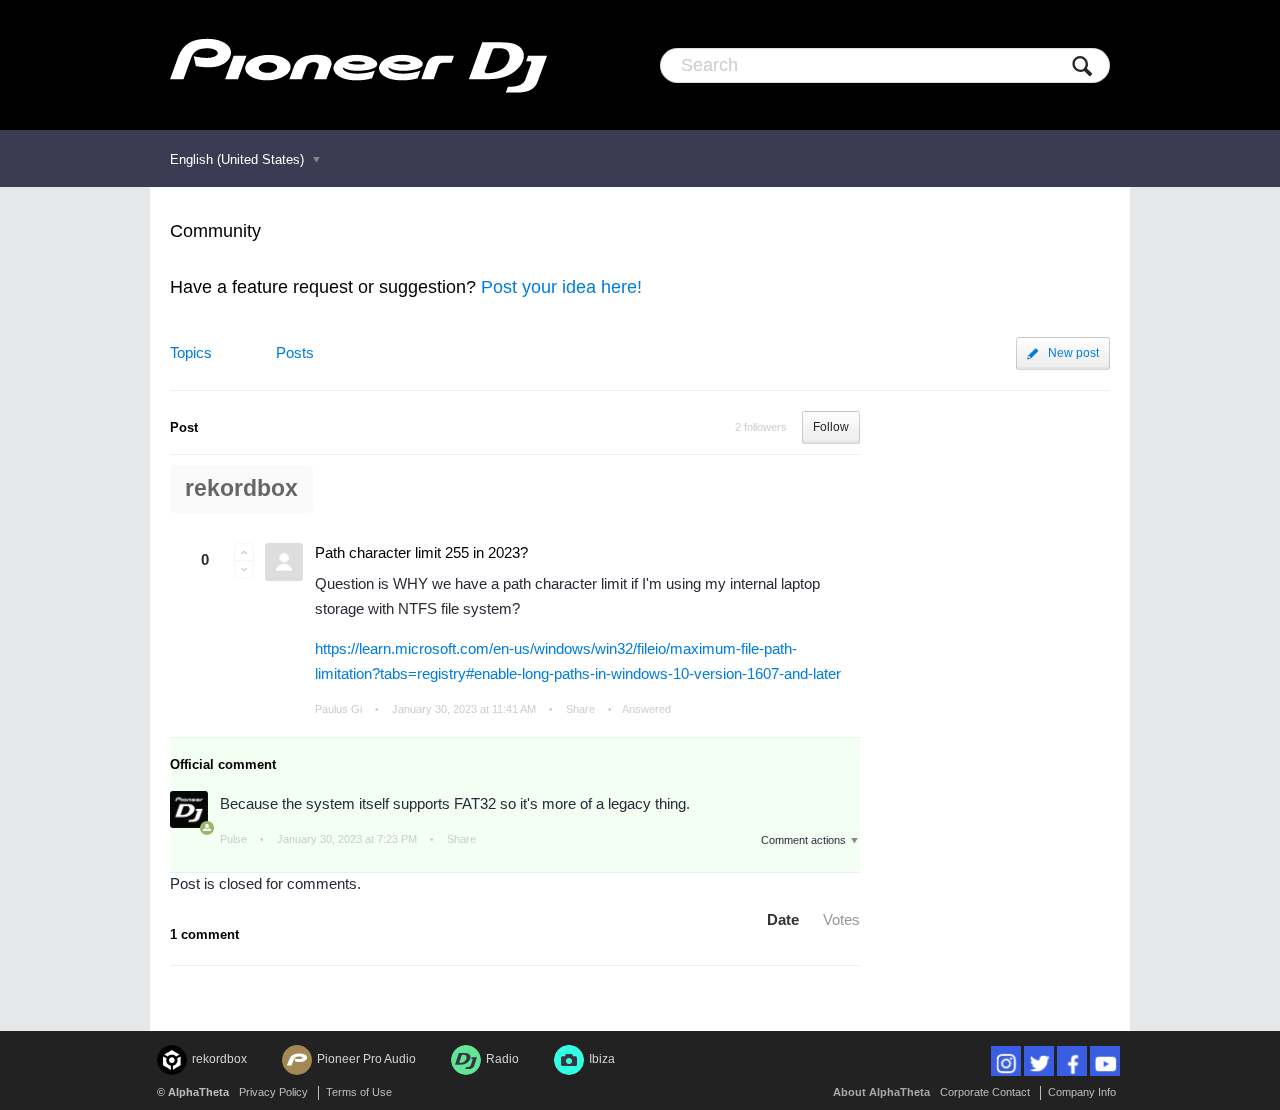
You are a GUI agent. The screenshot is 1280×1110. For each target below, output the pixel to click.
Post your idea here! (561, 287)
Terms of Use (359, 1092)
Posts (295, 352)
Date (783, 919)
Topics (191, 352)
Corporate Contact (985, 1092)
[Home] (358, 65)
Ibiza (602, 1059)
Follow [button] (831, 427)
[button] (244, 552)
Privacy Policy (273, 1092)
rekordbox (241, 488)
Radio (502, 1059)
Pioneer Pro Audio (366, 1059)
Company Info (1082, 1092)
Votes (841, 919)
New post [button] (1073, 353)
